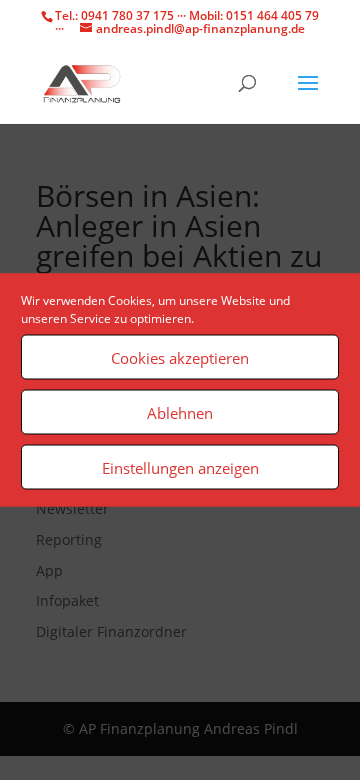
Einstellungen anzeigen (180, 467)
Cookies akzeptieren (180, 357)
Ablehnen (180, 412)
